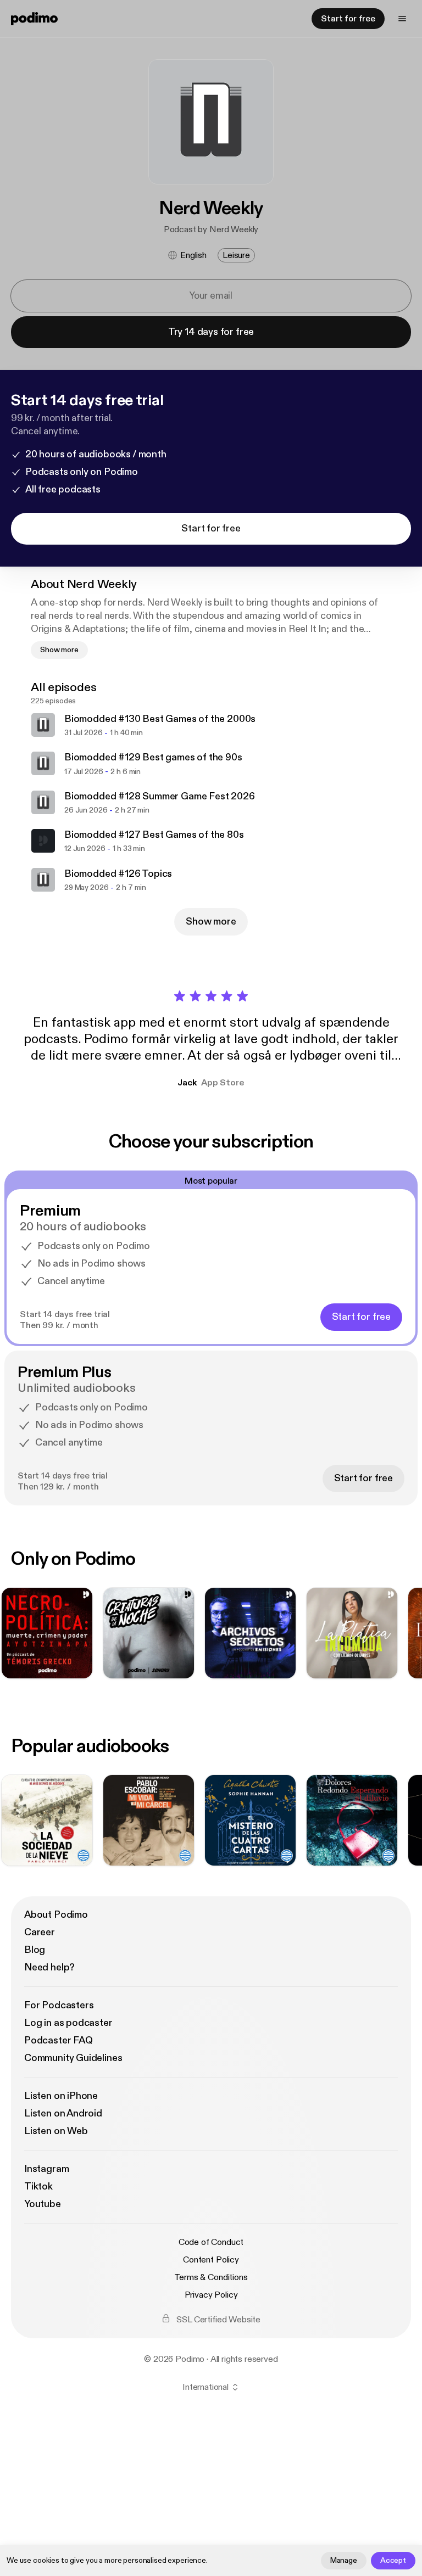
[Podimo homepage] (34, 19)
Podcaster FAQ (59, 2040)
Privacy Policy (211, 2295)
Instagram (46, 2169)
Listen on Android (63, 2113)
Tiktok (38, 2186)
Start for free (348, 19)
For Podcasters (59, 2005)
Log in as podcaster (68, 2023)
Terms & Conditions (211, 2277)
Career (40, 1932)
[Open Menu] (402, 19)
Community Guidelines (73, 2058)
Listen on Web (56, 2131)
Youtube (43, 2204)
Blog (35, 1950)
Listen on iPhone (61, 2096)
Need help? (49, 1967)
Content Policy (211, 2260)
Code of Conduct (211, 2242)
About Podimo (56, 1915)
